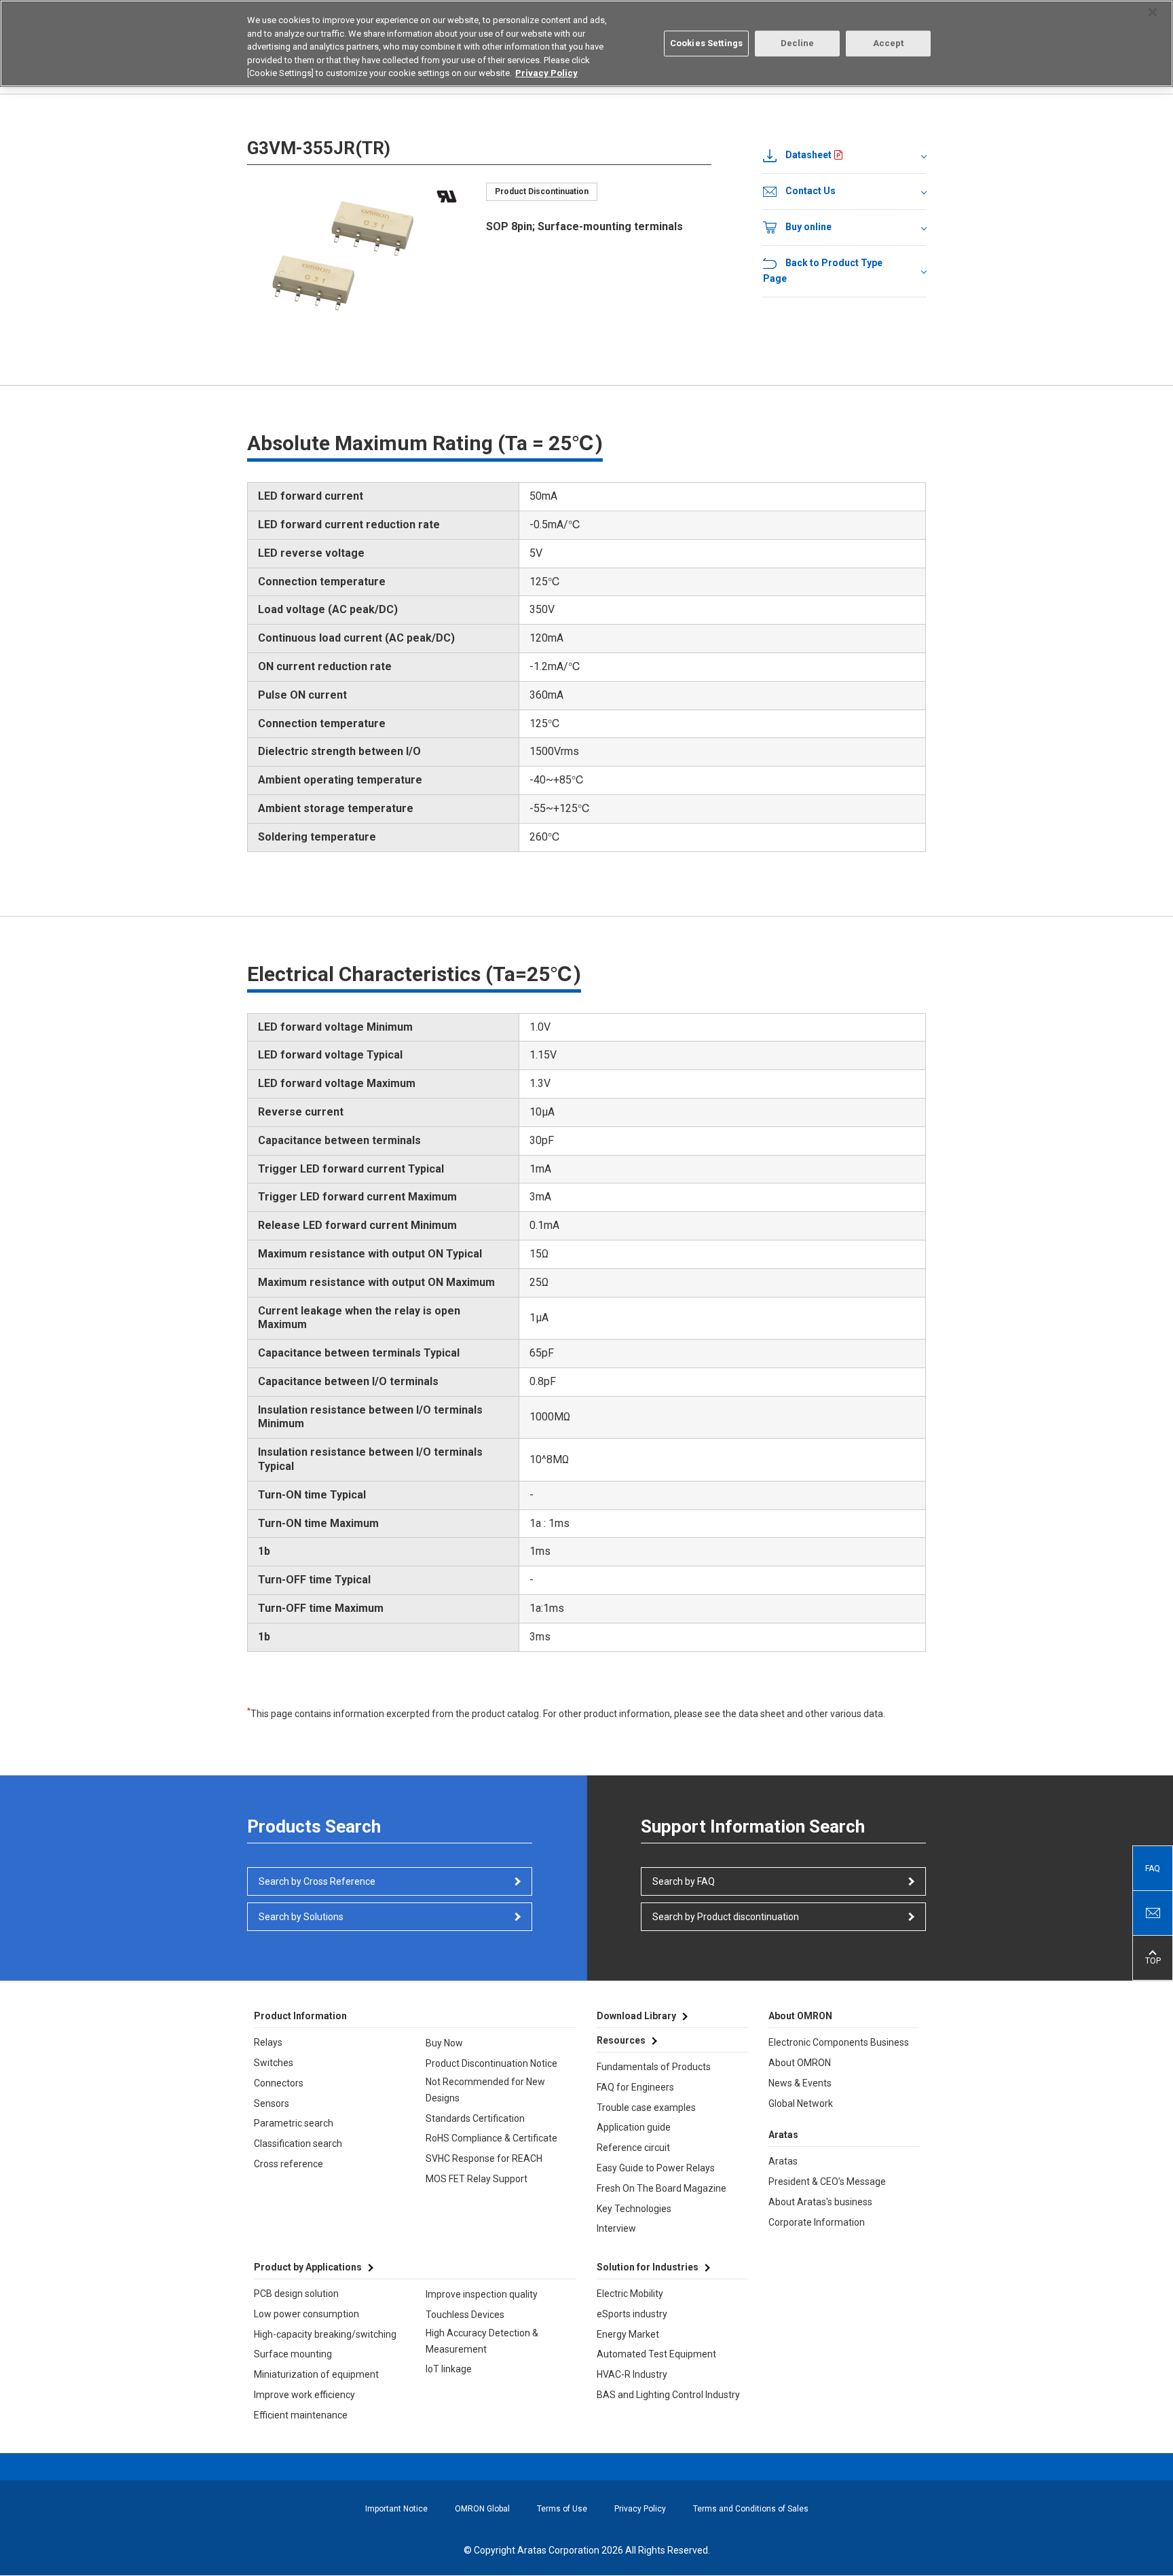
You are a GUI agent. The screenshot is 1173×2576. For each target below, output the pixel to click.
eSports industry (632, 2314)
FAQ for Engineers (635, 2087)
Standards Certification (475, 2118)
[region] (586, 43)
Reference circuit (633, 2148)
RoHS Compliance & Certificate (491, 2138)
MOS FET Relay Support (477, 2179)
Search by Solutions (301, 1917)
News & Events (800, 2083)
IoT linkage (449, 2369)
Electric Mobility (630, 2294)
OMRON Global (482, 2509)
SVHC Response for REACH (484, 2158)
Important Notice (396, 2509)
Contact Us (811, 191)
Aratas (783, 2161)
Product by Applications (308, 2267)
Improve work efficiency (304, 2395)
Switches (274, 2063)
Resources (621, 2040)
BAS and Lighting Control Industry (668, 2395)
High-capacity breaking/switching (325, 2334)
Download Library (636, 2016)
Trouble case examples (646, 2108)
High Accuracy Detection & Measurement (482, 2341)
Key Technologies (634, 2209)
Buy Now (444, 2043)
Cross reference (288, 2164)
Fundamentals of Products (654, 2067)
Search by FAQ (684, 1881)
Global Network (801, 2103)
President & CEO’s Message (827, 2182)
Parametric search (294, 2123)
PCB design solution (296, 2294)
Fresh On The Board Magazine (662, 2188)
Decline (798, 43)
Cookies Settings (706, 43)
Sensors (272, 2103)
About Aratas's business (820, 2202)
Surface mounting (293, 2354)
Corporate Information (817, 2222)
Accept (889, 43)
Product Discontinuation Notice (491, 2063)
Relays (268, 2042)
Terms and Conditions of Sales (751, 2509)
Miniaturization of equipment (316, 2374)
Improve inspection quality (482, 2294)
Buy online (808, 227)
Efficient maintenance (301, 2415)
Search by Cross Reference (317, 1881)
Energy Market (628, 2334)
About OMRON (800, 2063)
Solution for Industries (648, 2267)
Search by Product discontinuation (726, 1917)
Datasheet (808, 155)
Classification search (298, 2143)
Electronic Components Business (839, 2042)
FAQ (1153, 1869)
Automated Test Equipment (656, 2354)
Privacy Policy (640, 2509)
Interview (616, 2228)
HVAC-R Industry (632, 2374)
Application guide (634, 2127)
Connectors (279, 2083)
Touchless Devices (465, 2315)
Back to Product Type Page (823, 271)
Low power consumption (306, 2314)
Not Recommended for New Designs (485, 2090)
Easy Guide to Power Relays (656, 2168)
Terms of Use (562, 2509)
